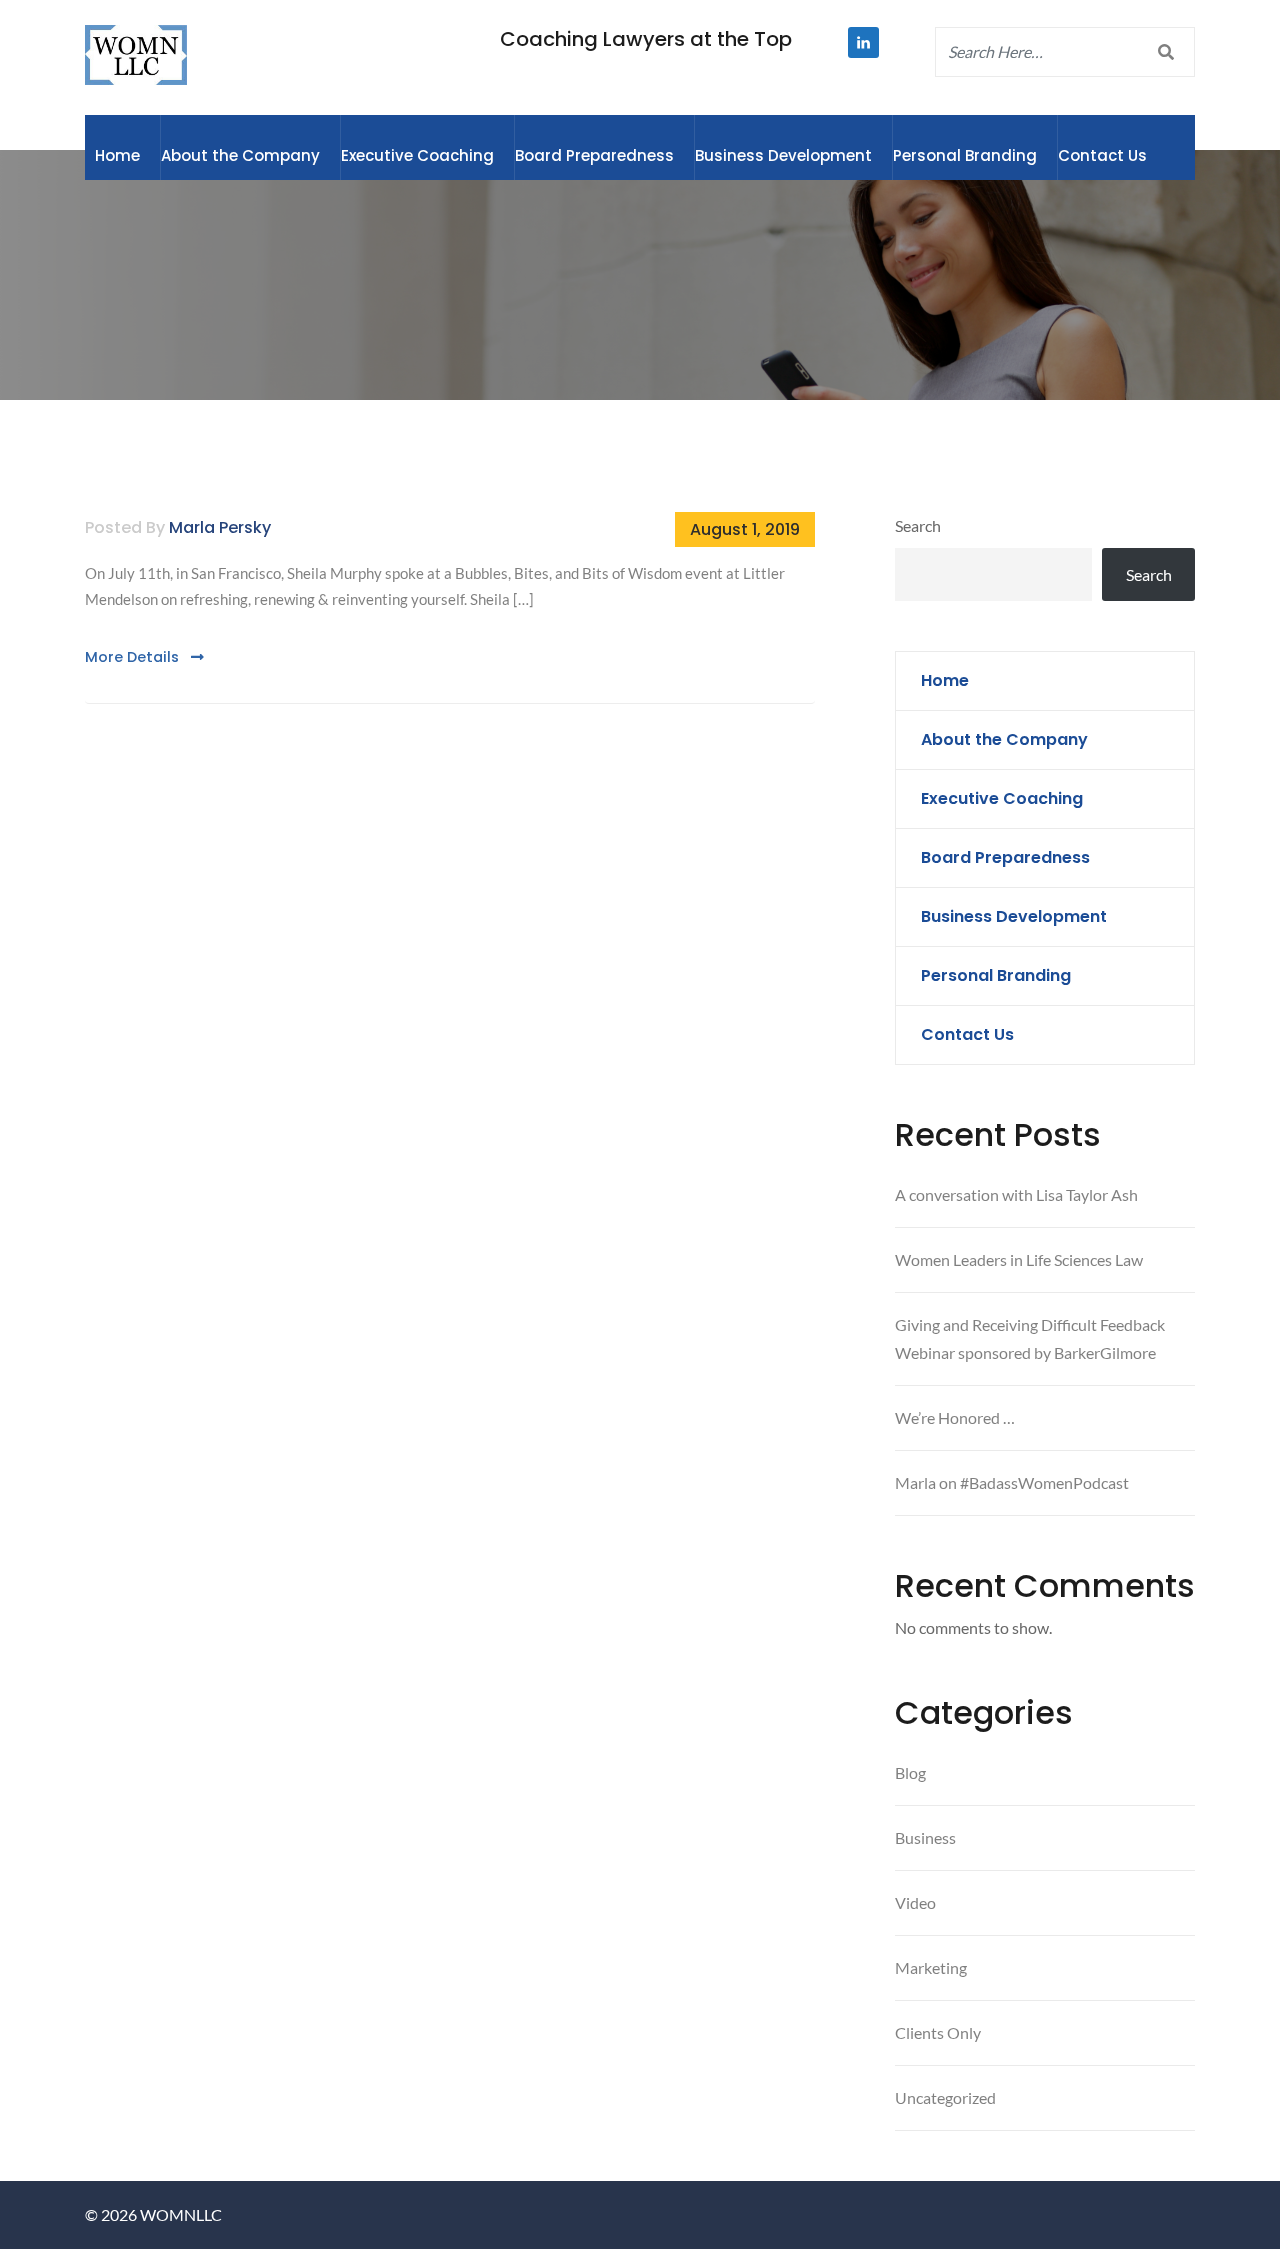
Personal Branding (965, 155)
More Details (134, 657)
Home (117, 155)
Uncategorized (945, 2097)
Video (915, 1902)
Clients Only (938, 2032)
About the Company (240, 155)
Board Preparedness (594, 155)
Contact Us (1102, 155)
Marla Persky (220, 527)
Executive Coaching (417, 155)
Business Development (783, 155)
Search (918, 525)
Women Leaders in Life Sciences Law (1019, 1259)
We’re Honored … (955, 1417)
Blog (910, 1772)
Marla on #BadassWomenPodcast (1012, 1482)
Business (925, 1837)
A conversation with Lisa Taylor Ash (1016, 1194)
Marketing (931, 1967)
